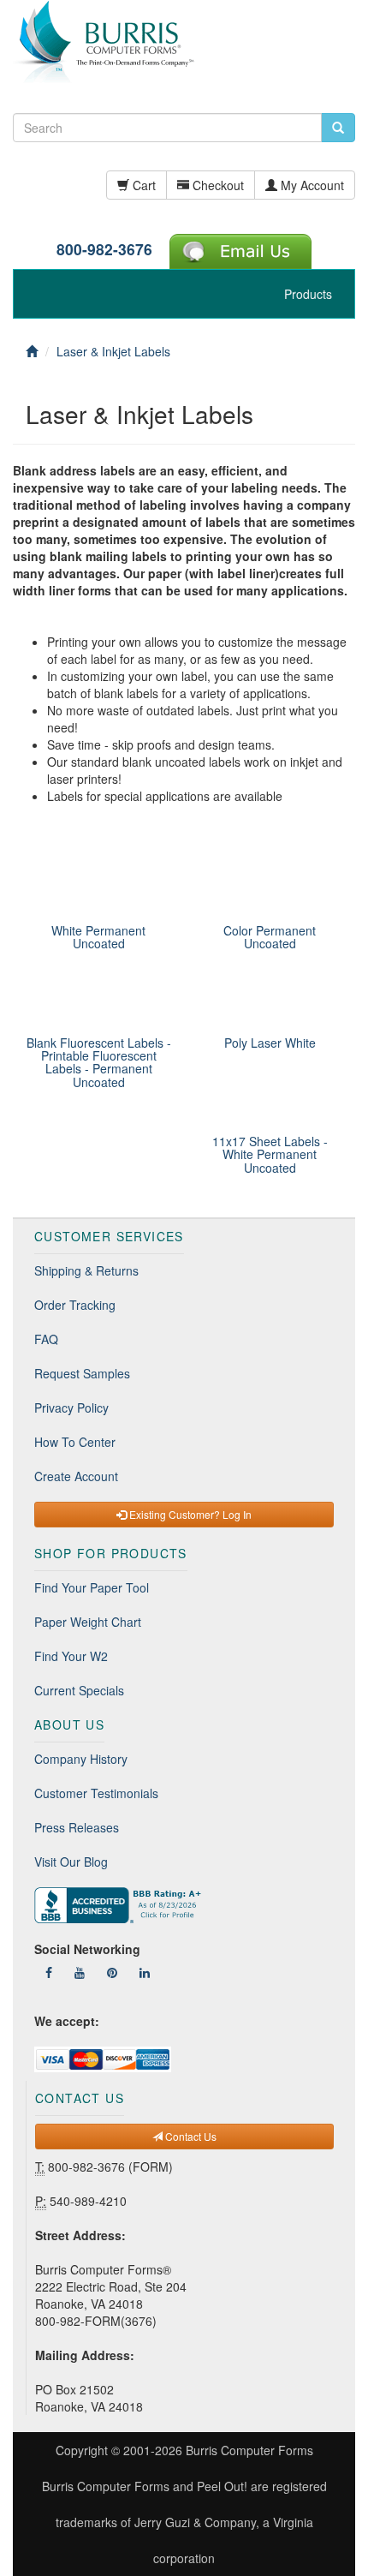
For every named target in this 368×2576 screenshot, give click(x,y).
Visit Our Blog (71, 1862)
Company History (81, 1759)
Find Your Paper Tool (92, 1587)
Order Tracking (75, 1305)
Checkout (217, 185)
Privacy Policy (71, 1408)
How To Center (75, 1442)
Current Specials (79, 1690)
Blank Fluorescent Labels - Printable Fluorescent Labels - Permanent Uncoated (99, 1062)
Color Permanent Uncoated (270, 937)
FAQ (46, 1339)
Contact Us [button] (190, 2136)
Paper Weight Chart (88, 1622)
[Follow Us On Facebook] (49, 1972)
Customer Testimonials (96, 1793)
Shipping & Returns (86, 1270)
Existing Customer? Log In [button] (189, 1514)
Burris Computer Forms (249, 2450)
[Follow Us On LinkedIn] (145, 1972)
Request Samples (82, 1373)
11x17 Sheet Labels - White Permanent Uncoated (270, 1154)
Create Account (76, 1476)
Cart (142, 185)
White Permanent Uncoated (98, 937)
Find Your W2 (71, 1656)
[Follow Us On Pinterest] (112, 1972)
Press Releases (77, 1827)
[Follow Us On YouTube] (80, 1972)
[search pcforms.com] (338, 128)
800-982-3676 (104, 249)
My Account (311, 185)
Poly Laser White (270, 1043)
